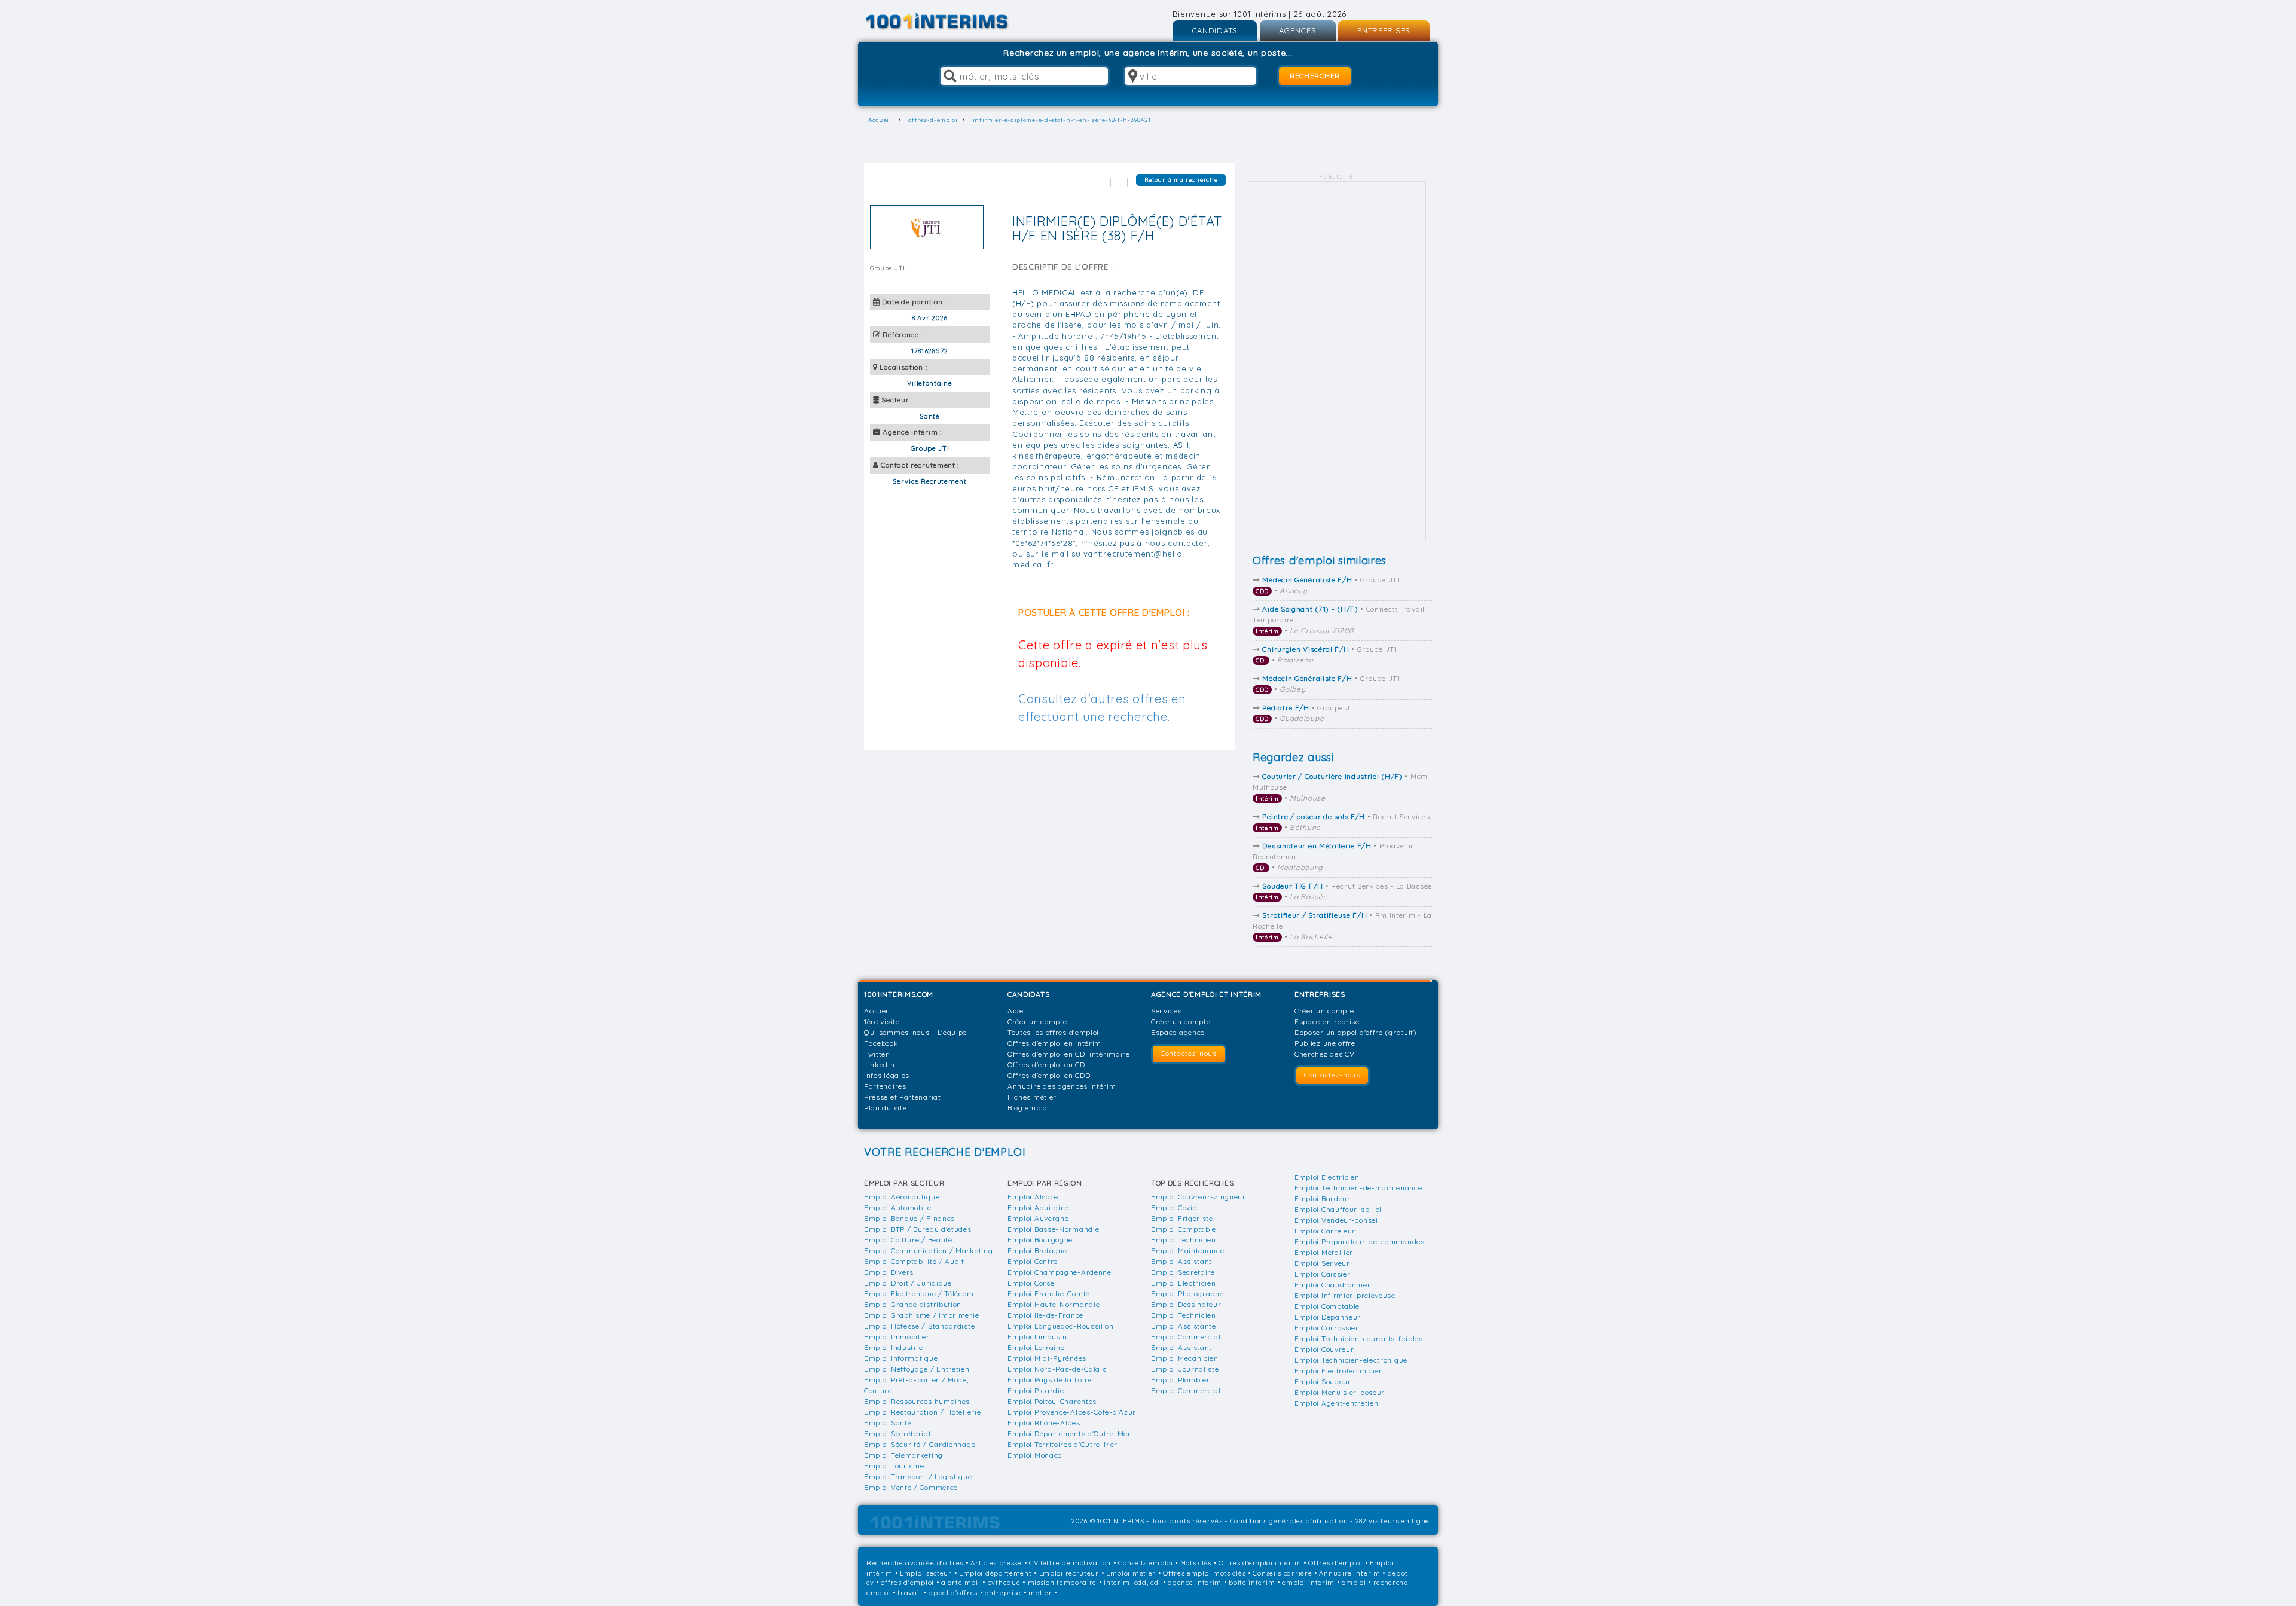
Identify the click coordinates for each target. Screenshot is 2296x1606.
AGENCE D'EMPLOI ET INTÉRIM (1206, 994)
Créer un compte (1037, 1022)
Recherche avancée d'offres (915, 1563)
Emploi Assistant (1181, 1261)
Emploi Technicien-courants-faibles (1359, 1338)
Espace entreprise (1327, 1022)
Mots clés (1196, 1563)
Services (1167, 1011)
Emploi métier (1131, 1573)
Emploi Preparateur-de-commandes (1360, 1242)
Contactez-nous (1189, 1053)
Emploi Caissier (1323, 1274)
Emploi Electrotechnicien (1339, 1371)
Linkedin (880, 1065)
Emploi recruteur (1069, 1573)
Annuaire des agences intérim (1062, 1086)
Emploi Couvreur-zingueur (1199, 1197)
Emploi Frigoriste (1182, 1218)
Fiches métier (1032, 1097)
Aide (1016, 1011)
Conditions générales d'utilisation (1289, 1521)
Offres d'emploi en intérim (1054, 1043)
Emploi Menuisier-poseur (1340, 1392)
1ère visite (882, 1022)
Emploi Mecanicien (1185, 1358)
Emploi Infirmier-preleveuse (1345, 1295)
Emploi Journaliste (1185, 1369)
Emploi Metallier (1324, 1252)
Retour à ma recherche (1181, 180)
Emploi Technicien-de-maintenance (1358, 1188)
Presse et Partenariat (903, 1097)
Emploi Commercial (1186, 1337)
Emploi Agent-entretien (1336, 1403)
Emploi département (996, 1573)
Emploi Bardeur (1323, 1199)
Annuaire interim (1349, 1573)
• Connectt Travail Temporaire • (1339, 620)
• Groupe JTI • (1328, 585)
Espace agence (1178, 1032)
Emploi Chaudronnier (1332, 1285)
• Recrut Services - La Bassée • (1344, 891)
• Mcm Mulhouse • (1340, 787)
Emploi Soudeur (1323, 1381)
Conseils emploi (1146, 1563)
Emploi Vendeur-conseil (1337, 1220)
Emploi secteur (926, 1573)
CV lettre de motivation (1070, 1563)
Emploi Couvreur (1324, 1349)
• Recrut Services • (1343, 822)
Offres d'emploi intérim (1260, 1563)
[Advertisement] (1336, 361)
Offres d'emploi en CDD (1049, 1075)
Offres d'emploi (1335, 1563)
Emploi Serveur (1322, 1263)
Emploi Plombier (1181, 1380)
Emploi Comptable (1184, 1229)
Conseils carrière (1282, 1573)
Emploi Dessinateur (1186, 1304)
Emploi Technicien (1184, 1240)
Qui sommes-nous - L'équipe (915, 1032)
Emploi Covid (1174, 1207)
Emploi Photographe (1187, 1294)
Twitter (877, 1054)
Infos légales (887, 1075)
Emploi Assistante (1184, 1326)
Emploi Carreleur (1325, 1231)
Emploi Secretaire (1183, 1272)
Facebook (881, 1043)
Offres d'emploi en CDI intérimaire (1069, 1054)
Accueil (877, 1011)
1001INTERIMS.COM (899, 994)
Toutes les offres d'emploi (1053, 1032)
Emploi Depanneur (1328, 1317)
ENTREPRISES (1384, 30)
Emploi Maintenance (1188, 1251)
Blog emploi (1028, 1108)
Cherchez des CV (1325, 1054)
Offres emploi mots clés (1204, 1573)
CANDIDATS (1215, 30)
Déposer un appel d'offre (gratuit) (1356, 1032)
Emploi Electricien (1184, 1283)
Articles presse (996, 1563)
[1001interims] (950, 21)
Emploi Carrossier (1327, 1328)
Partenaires (885, 1086)
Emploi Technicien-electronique (1351, 1360)
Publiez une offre (1325, 1043)
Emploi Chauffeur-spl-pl (1338, 1209)
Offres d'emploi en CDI (1047, 1065)
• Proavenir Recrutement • (1333, 857)
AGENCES (1298, 30)
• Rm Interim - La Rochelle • (1342, 926)
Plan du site (885, 1108)
